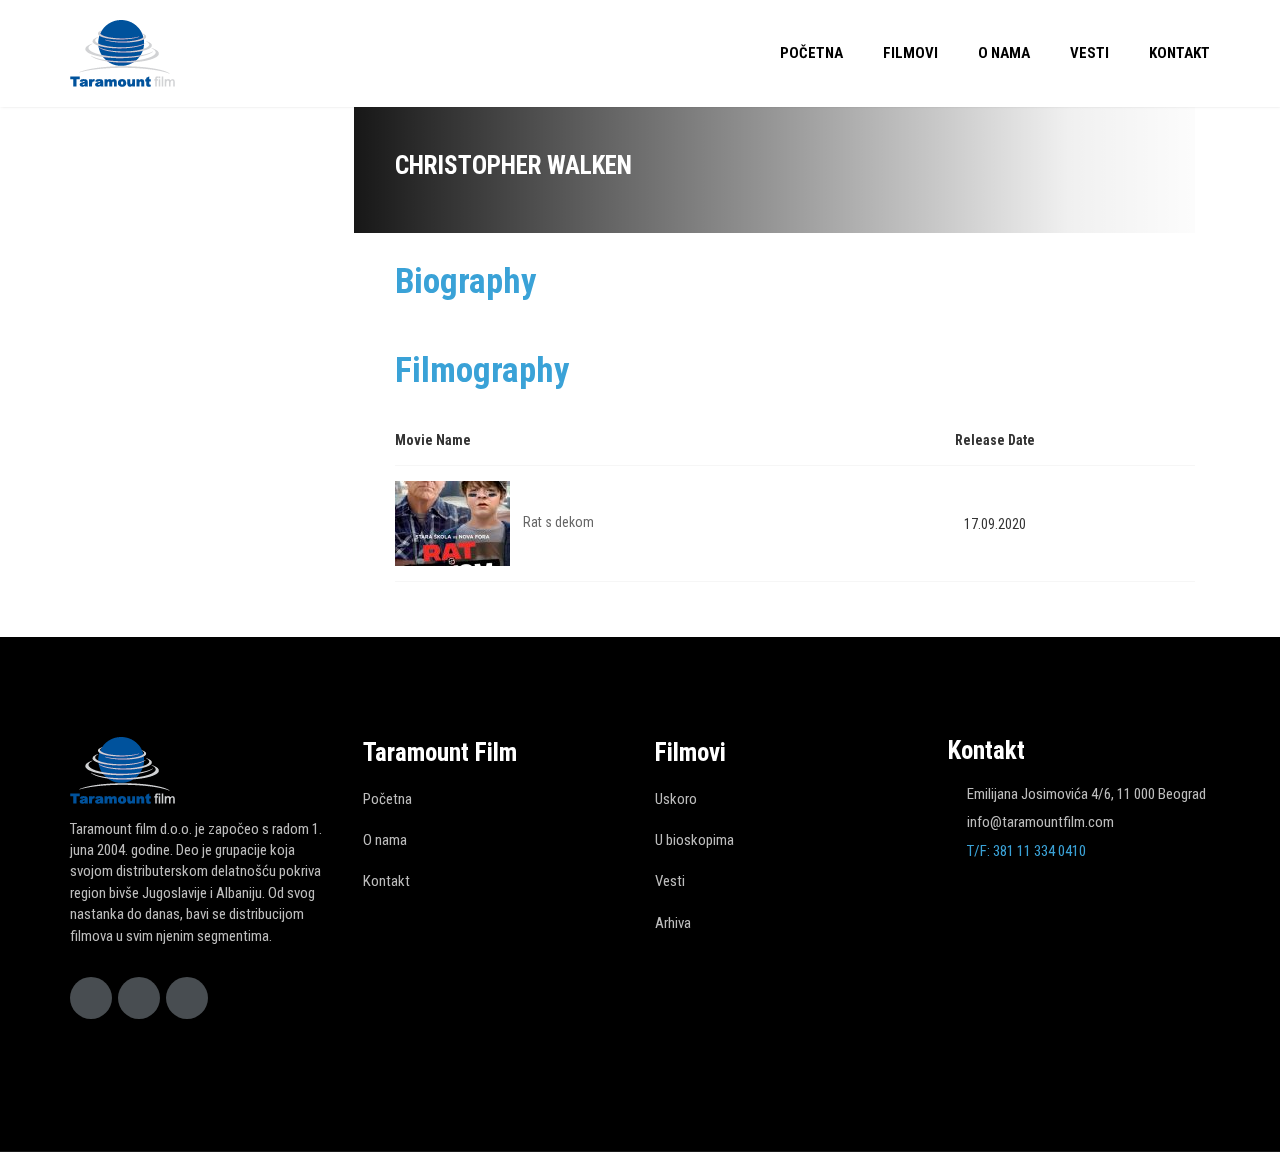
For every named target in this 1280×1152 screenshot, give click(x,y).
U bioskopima (694, 840)
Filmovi (910, 53)
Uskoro (676, 799)
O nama (1004, 53)
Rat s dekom (558, 522)
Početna (811, 53)
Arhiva (673, 923)
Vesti (1089, 53)
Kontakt (1179, 53)
